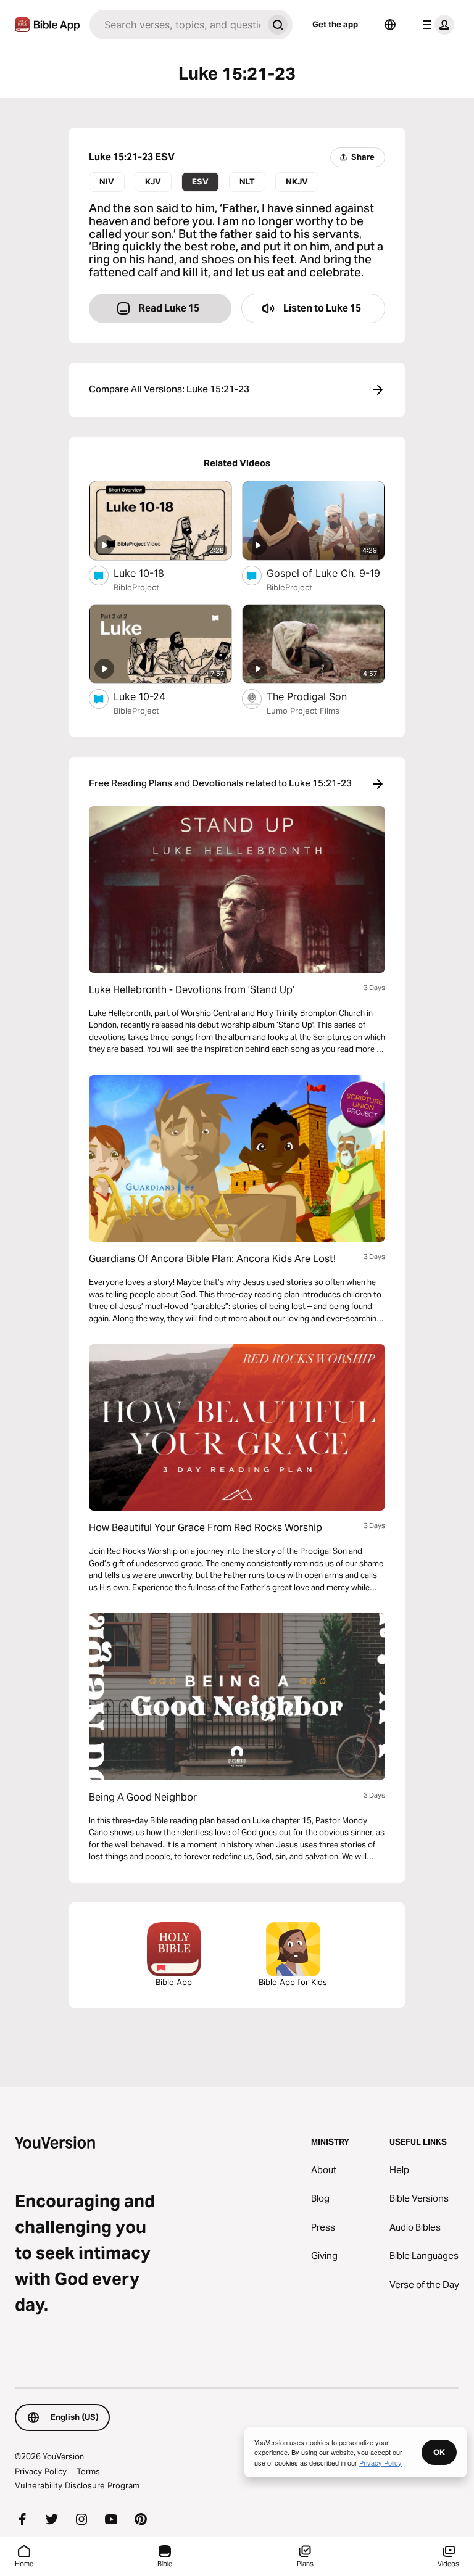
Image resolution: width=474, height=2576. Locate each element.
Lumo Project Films (303, 711)
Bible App (174, 1982)
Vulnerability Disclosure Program (77, 2485)
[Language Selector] (390, 25)
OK (439, 2452)
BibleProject (136, 587)
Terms (88, 2471)
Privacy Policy (41, 2471)
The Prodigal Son (319, 696)
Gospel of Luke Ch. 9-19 (326, 573)
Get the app (335, 24)
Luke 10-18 (152, 573)
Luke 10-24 (152, 696)
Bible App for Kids (293, 1982)
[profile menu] (436, 25)
